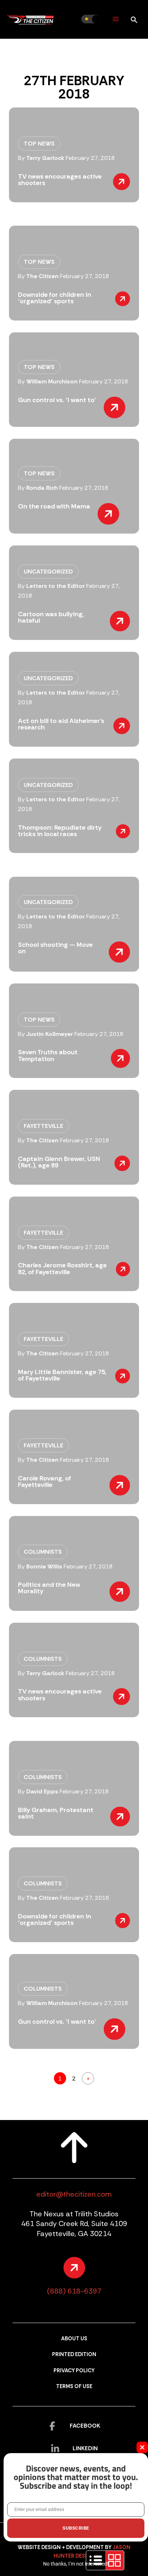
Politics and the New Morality (49, 1588)
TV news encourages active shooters (60, 180)
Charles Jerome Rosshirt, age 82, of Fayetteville (62, 1268)
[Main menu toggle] (115, 19)
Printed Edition (74, 2354)
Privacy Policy (74, 2371)
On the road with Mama (54, 506)
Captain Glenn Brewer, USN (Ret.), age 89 (59, 1162)
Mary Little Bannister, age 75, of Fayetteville (62, 1375)
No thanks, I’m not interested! (76, 2564)
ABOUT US (74, 2339)
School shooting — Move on (55, 948)
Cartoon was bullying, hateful (51, 617)
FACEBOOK (85, 2426)
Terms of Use (74, 2386)
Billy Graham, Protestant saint (56, 1813)
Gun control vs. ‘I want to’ (57, 400)
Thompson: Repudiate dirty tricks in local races (60, 831)
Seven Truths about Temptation (48, 1055)
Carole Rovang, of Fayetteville (45, 1481)
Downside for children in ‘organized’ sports (55, 298)
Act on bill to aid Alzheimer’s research (61, 724)
